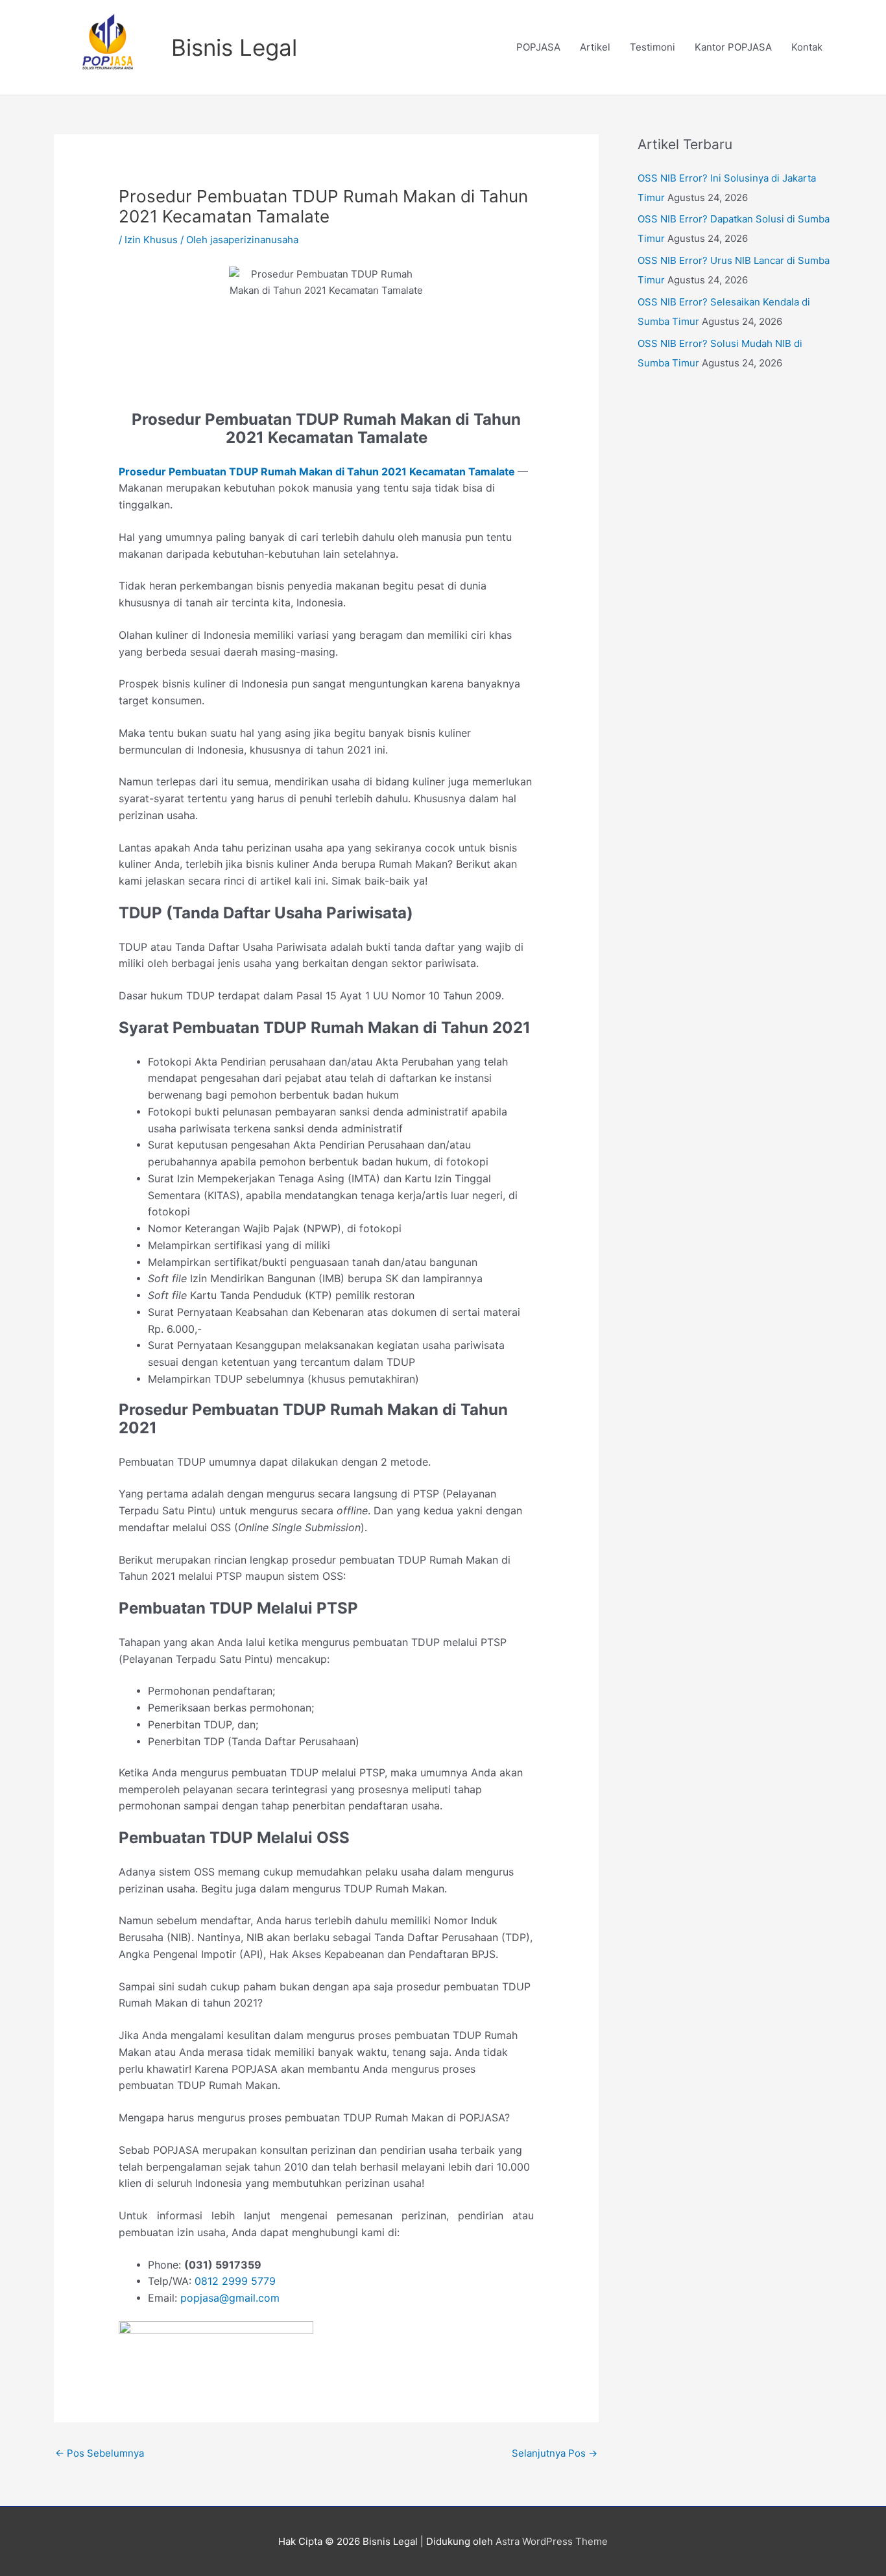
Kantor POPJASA (733, 47)
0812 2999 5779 (235, 2281)
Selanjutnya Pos (555, 2453)
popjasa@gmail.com (230, 2298)
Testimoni (653, 47)
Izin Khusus (151, 240)
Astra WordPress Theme (552, 2541)
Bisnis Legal (234, 47)
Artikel (595, 47)
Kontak (807, 47)
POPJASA (538, 47)
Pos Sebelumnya (100, 2453)
